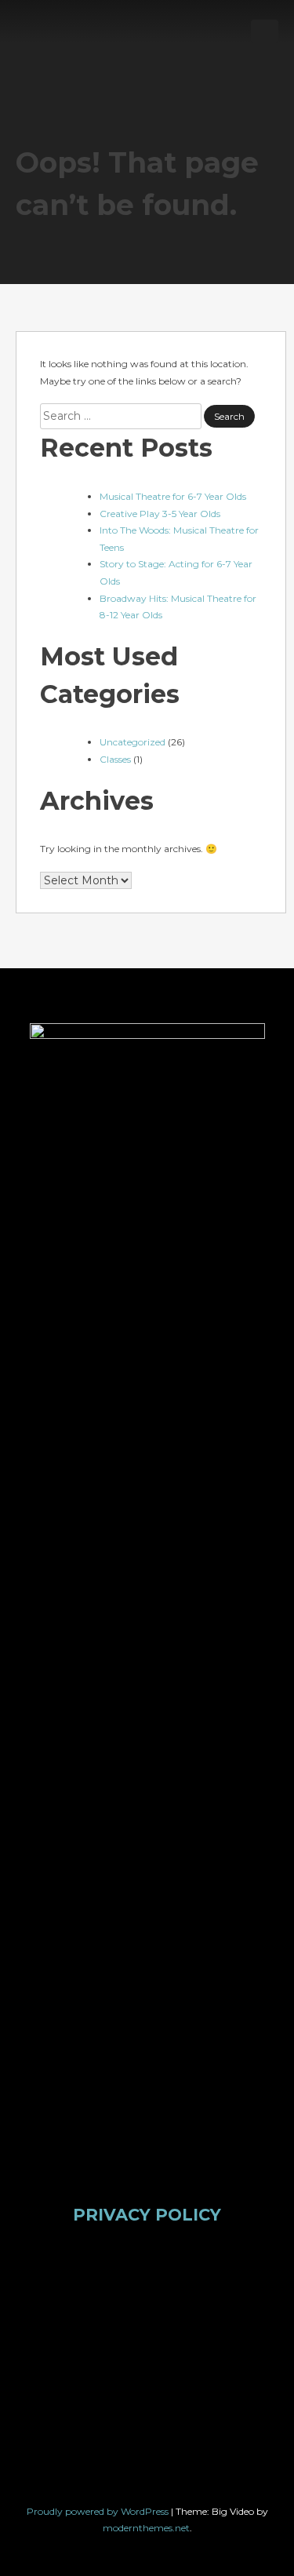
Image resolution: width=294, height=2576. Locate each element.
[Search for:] (122, 416)
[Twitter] (119, 2298)
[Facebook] (64, 2298)
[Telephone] (175, 2398)
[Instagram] (175, 2298)
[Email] (119, 2398)
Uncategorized (132, 742)
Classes (115, 759)
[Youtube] (230, 2298)
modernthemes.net (146, 2528)
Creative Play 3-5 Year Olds (160, 514)
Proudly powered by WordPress (99, 2511)
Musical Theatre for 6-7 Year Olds (173, 496)
